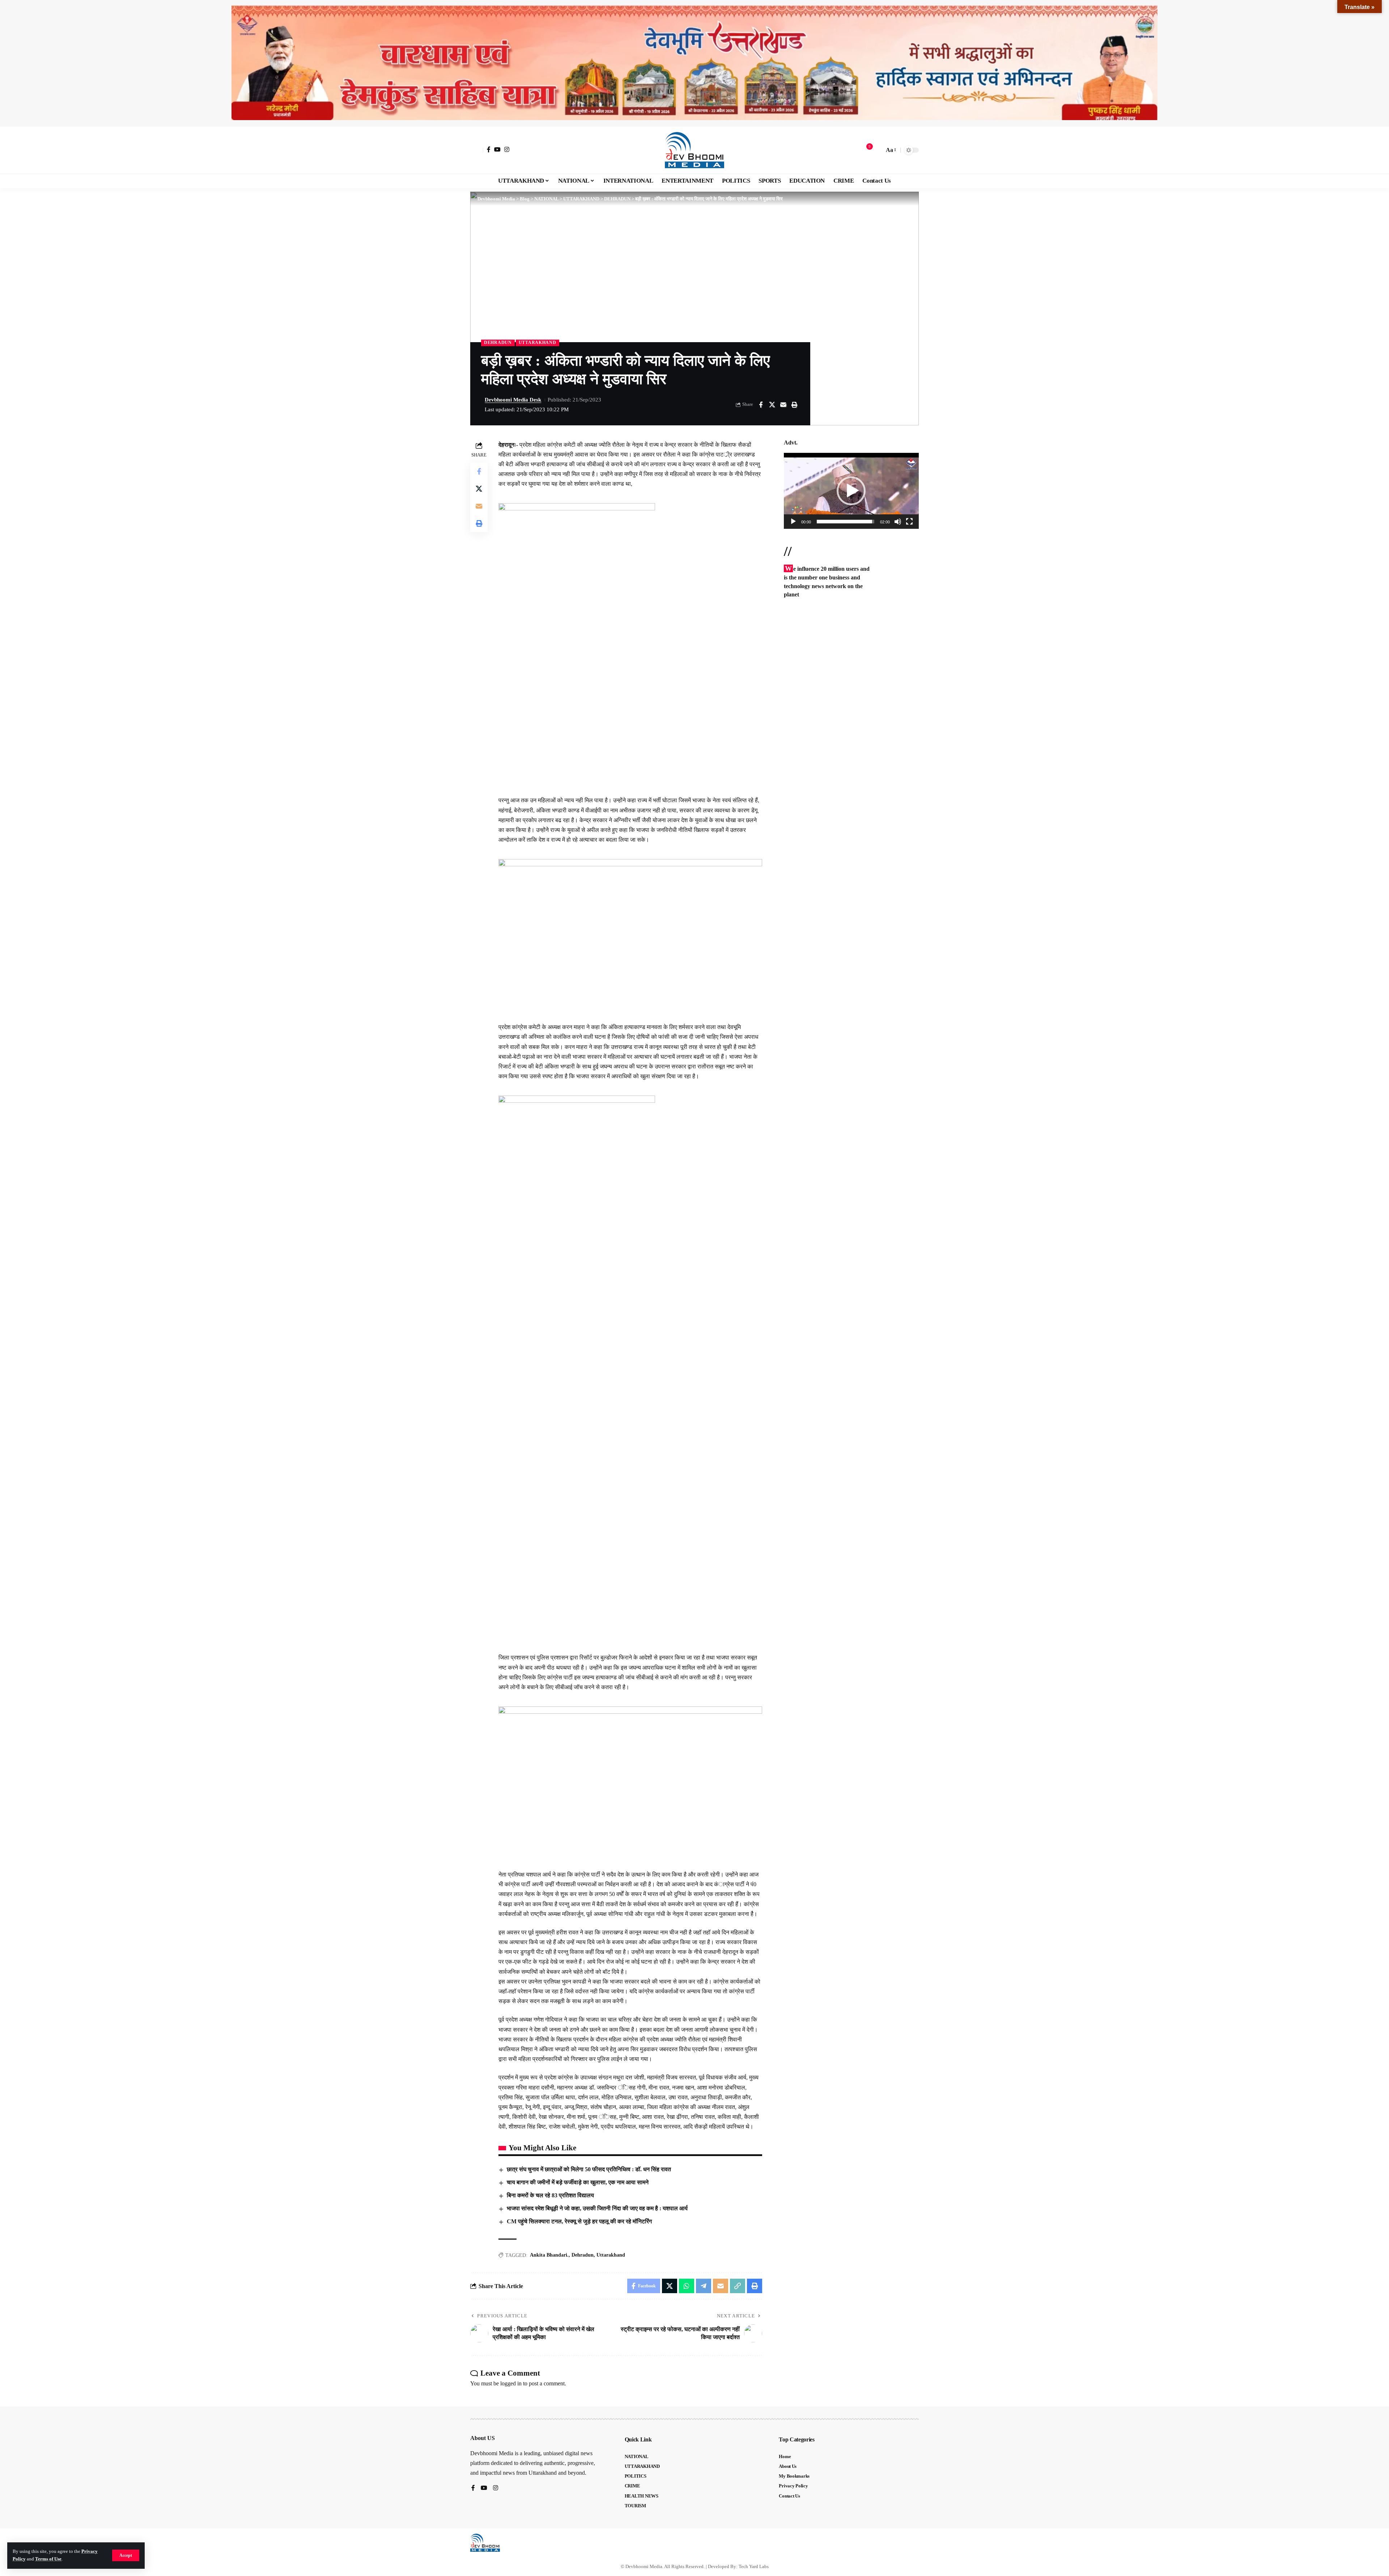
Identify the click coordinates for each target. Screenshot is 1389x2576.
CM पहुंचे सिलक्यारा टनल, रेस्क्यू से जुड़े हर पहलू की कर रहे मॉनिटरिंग (579, 2221)
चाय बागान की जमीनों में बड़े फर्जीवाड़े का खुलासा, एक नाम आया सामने (578, 2182)
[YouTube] (497, 149)
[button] (126, 2555)
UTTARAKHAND (538, 343)
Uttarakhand (611, 2255)
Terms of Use (48, 2559)
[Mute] (898, 522)
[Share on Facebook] (761, 405)
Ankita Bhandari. (549, 2255)
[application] (851, 491)
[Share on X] (772, 405)
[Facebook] (489, 149)
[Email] (783, 405)
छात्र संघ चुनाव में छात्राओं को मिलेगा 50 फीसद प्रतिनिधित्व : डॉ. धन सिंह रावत (589, 2169)
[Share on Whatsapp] (687, 2286)
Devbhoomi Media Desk (513, 400)
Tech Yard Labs (754, 2566)
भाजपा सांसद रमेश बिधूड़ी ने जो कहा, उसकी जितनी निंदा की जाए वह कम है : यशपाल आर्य (597, 2208)
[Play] (793, 522)
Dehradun (583, 2255)
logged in (511, 2383)
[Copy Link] (738, 2286)
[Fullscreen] (909, 522)
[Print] (794, 405)
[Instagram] (507, 149)
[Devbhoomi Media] (694, 150)
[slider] (846, 522)
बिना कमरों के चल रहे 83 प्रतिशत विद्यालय (550, 2195)
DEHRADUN (498, 343)
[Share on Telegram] (704, 2286)
